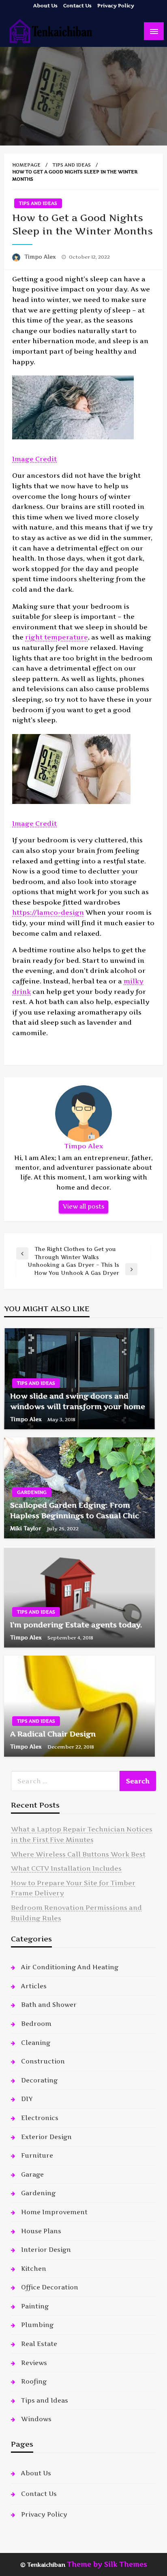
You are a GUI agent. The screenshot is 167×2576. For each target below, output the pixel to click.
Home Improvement (54, 2212)
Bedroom (36, 2024)
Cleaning (36, 2043)
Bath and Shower (49, 2005)
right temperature (57, 637)
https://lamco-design (48, 912)
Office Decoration (50, 2287)
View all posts (83, 1207)
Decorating (39, 2080)
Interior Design (46, 2250)
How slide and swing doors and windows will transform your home (78, 1401)
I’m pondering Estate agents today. (76, 1625)
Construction (43, 2061)
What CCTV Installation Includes (66, 1868)
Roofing (34, 2381)
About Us (45, 5)
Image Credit (34, 459)
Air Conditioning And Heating (70, 1967)
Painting (35, 2306)
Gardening (32, 1492)
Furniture (37, 2155)
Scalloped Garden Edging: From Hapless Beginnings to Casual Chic (75, 1510)
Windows (36, 2419)
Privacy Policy (116, 5)
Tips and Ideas (72, 165)
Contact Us (77, 5)
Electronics (40, 2118)
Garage (32, 2174)
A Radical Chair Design (53, 1734)
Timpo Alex (41, 257)
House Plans (41, 2231)
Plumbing (37, 2325)
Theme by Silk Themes (107, 2564)
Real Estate (39, 2344)
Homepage (26, 165)
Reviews (34, 2363)
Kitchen (34, 2269)
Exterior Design (46, 2137)
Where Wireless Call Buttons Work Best (78, 1854)
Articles (34, 1986)
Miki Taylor (27, 1528)
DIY (27, 2099)
